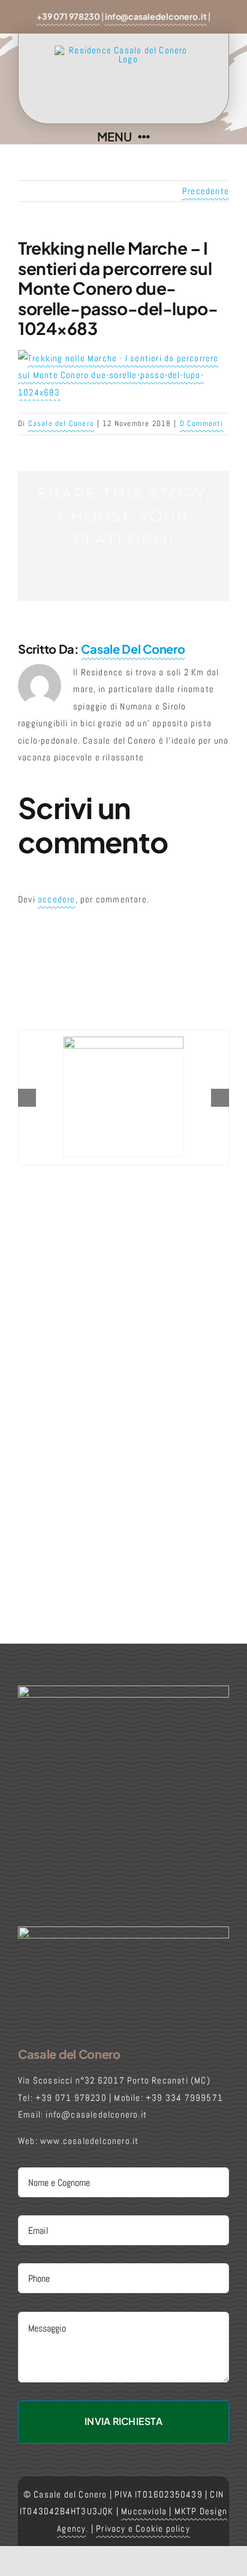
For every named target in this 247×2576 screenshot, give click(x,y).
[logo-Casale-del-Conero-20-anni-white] (123, 1931)
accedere (57, 899)
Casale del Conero (61, 423)
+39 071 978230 (68, 16)
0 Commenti (202, 423)
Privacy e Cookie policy (143, 2528)
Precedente (206, 191)
